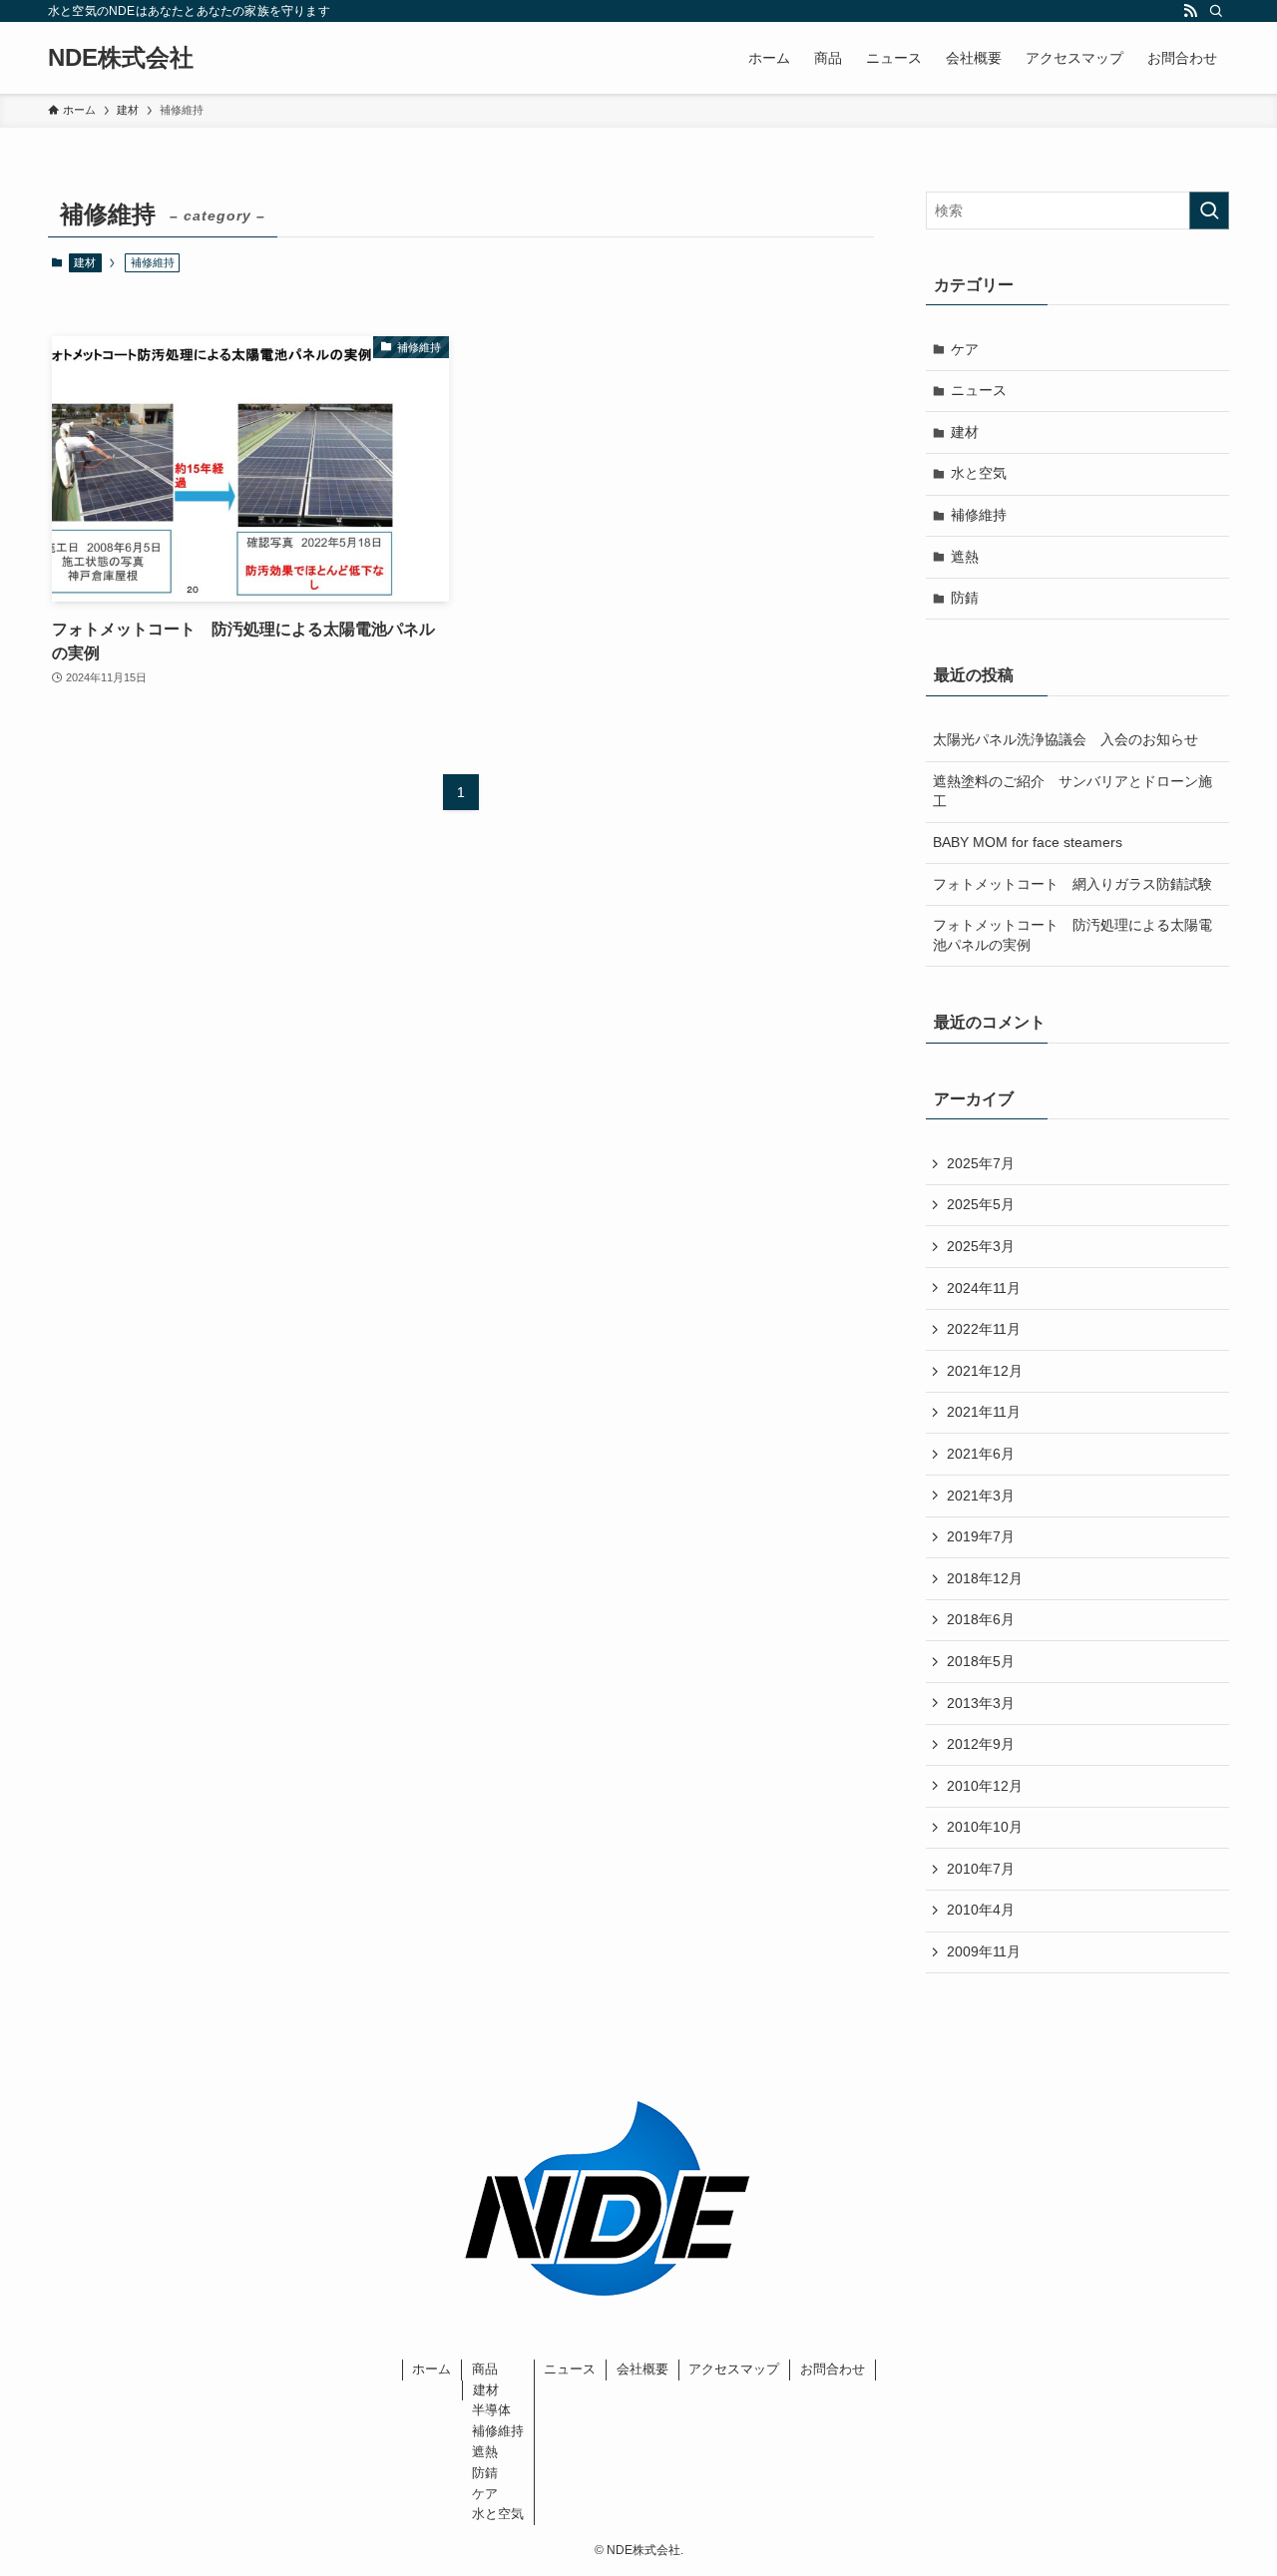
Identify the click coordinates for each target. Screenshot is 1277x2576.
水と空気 (979, 473)
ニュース (979, 390)
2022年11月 (984, 1329)
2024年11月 (984, 1288)
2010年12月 (985, 1786)
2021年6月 (981, 1454)
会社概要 (642, 2369)
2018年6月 (981, 1619)
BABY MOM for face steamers (1028, 842)
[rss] (1190, 11)
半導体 (491, 2410)
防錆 (965, 598)
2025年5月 (981, 1204)
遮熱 (965, 557)
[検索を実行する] (1209, 211)
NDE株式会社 (121, 58)
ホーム (431, 2369)
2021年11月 (984, 1412)
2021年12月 (985, 1371)
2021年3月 (981, 1496)
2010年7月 (981, 1869)
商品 (485, 2369)
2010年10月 (985, 1827)
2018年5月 (981, 1661)
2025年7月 (981, 1163)
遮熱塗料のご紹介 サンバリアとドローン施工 (1072, 791)
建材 (85, 262)
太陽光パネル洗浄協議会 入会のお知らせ (1065, 739)
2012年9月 (981, 1744)
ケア (965, 349)
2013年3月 (981, 1703)
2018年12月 (985, 1578)
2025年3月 (981, 1246)
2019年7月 (981, 1536)
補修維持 (979, 515)
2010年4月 (981, 1910)
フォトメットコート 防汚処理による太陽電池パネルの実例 (1072, 935)
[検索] (1216, 11)
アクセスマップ (734, 2369)
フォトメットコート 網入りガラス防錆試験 (1072, 884)
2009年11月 (984, 1951)
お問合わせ (833, 2369)
